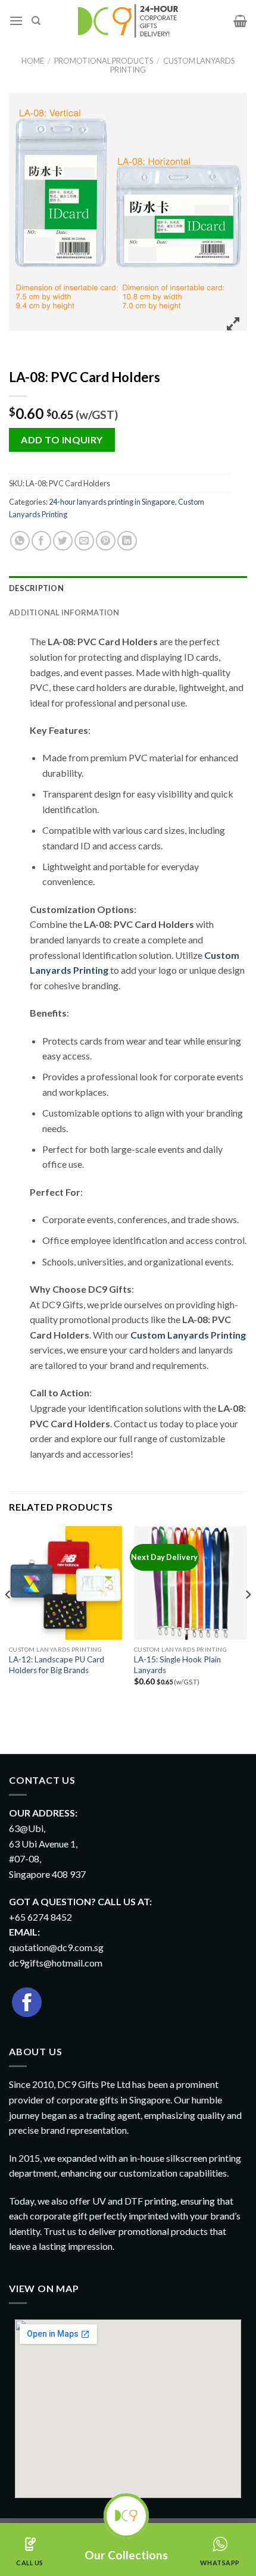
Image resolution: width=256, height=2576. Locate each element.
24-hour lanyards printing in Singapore (112, 502)
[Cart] (240, 21)
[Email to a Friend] (84, 541)
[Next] (248, 1618)
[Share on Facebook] (41, 541)
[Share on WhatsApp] (20, 541)
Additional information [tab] (64, 612)
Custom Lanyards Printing (172, 65)
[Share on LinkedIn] (127, 541)
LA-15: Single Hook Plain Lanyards (177, 1665)
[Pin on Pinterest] (106, 541)
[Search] (36, 21)
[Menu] (16, 21)
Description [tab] (36, 588)
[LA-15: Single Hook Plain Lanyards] (191, 1583)
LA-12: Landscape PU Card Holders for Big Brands (57, 1665)
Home (33, 61)
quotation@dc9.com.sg (56, 1947)
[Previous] (8, 1618)
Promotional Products (104, 61)
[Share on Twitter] (63, 541)
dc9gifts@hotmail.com (56, 1963)
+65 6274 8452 (40, 1917)
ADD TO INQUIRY (62, 440)
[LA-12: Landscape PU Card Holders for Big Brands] (65, 1583)
